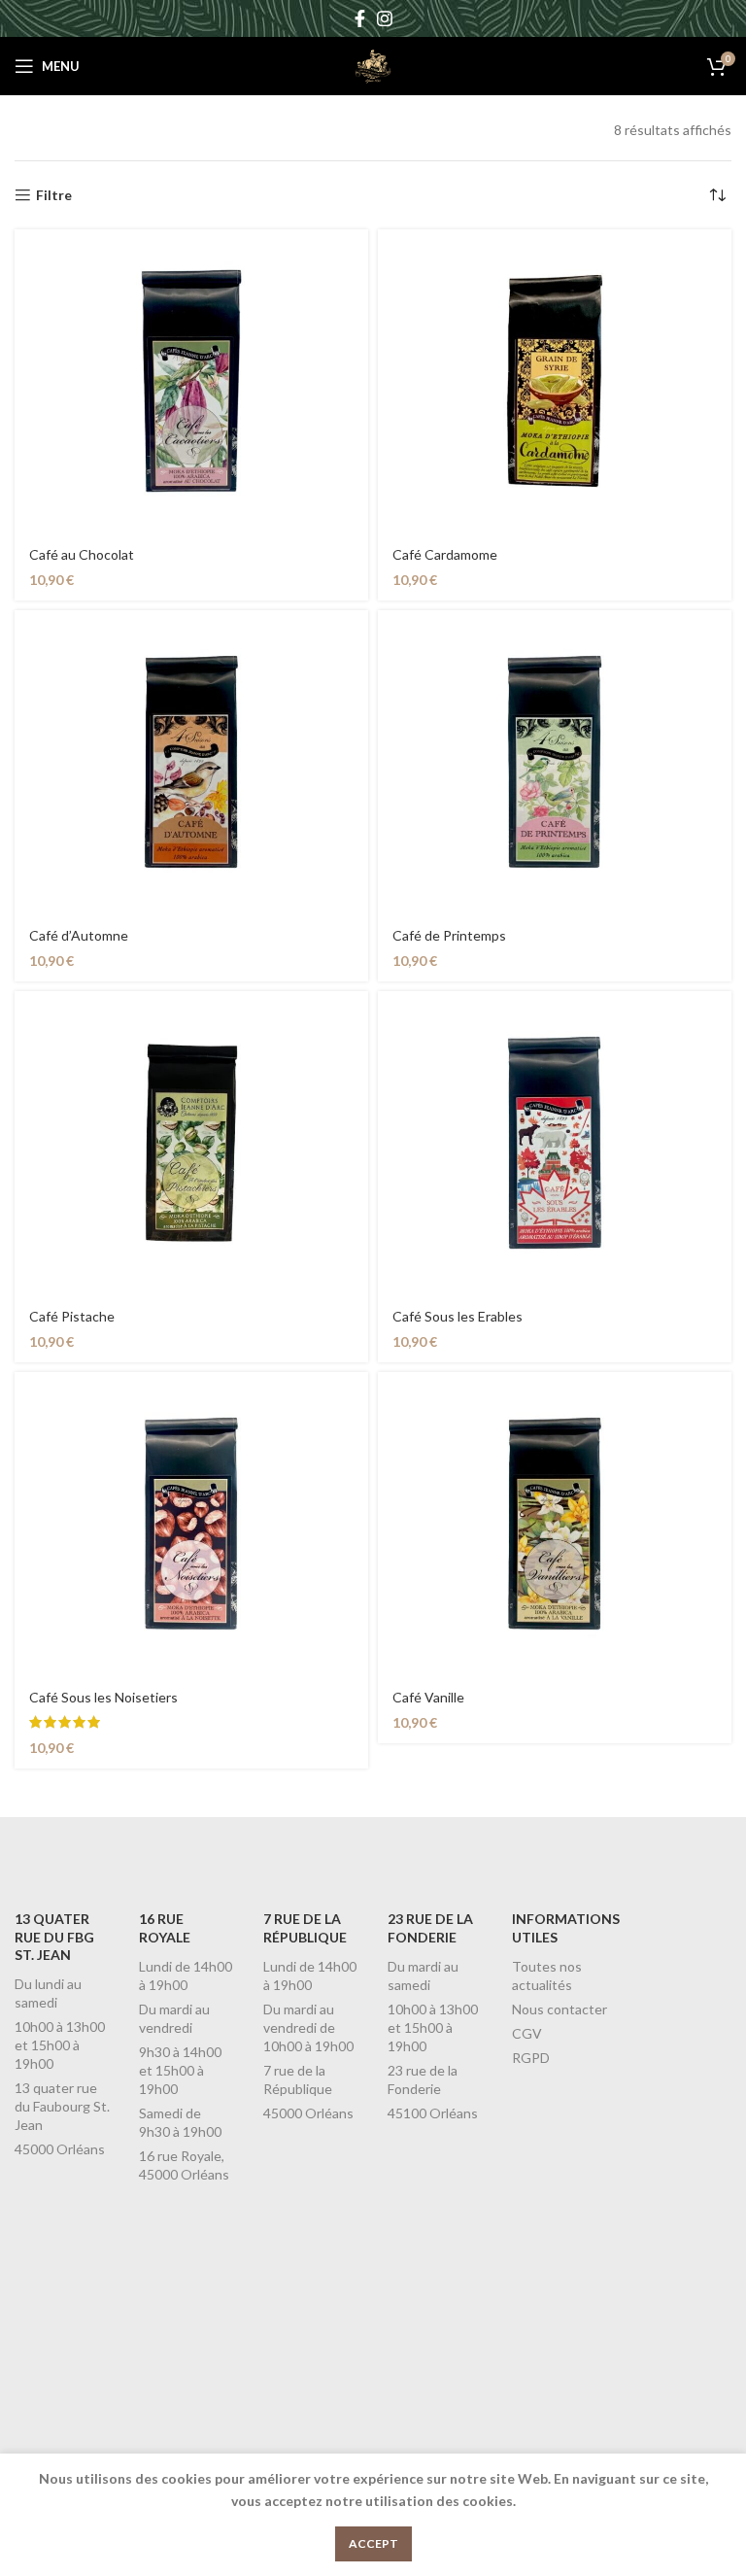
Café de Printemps (449, 935)
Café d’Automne (79, 935)
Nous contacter (559, 2009)
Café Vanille (428, 1697)
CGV (527, 2033)
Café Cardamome (445, 554)
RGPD (531, 2058)
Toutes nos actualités (547, 1975)
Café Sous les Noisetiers (103, 1697)
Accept (373, 2543)
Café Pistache (72, 1316)
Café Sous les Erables (458, 1316)
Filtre (54, 195)
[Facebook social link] (360, 18)
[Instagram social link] (385, 18)
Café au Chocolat (82, 554)
